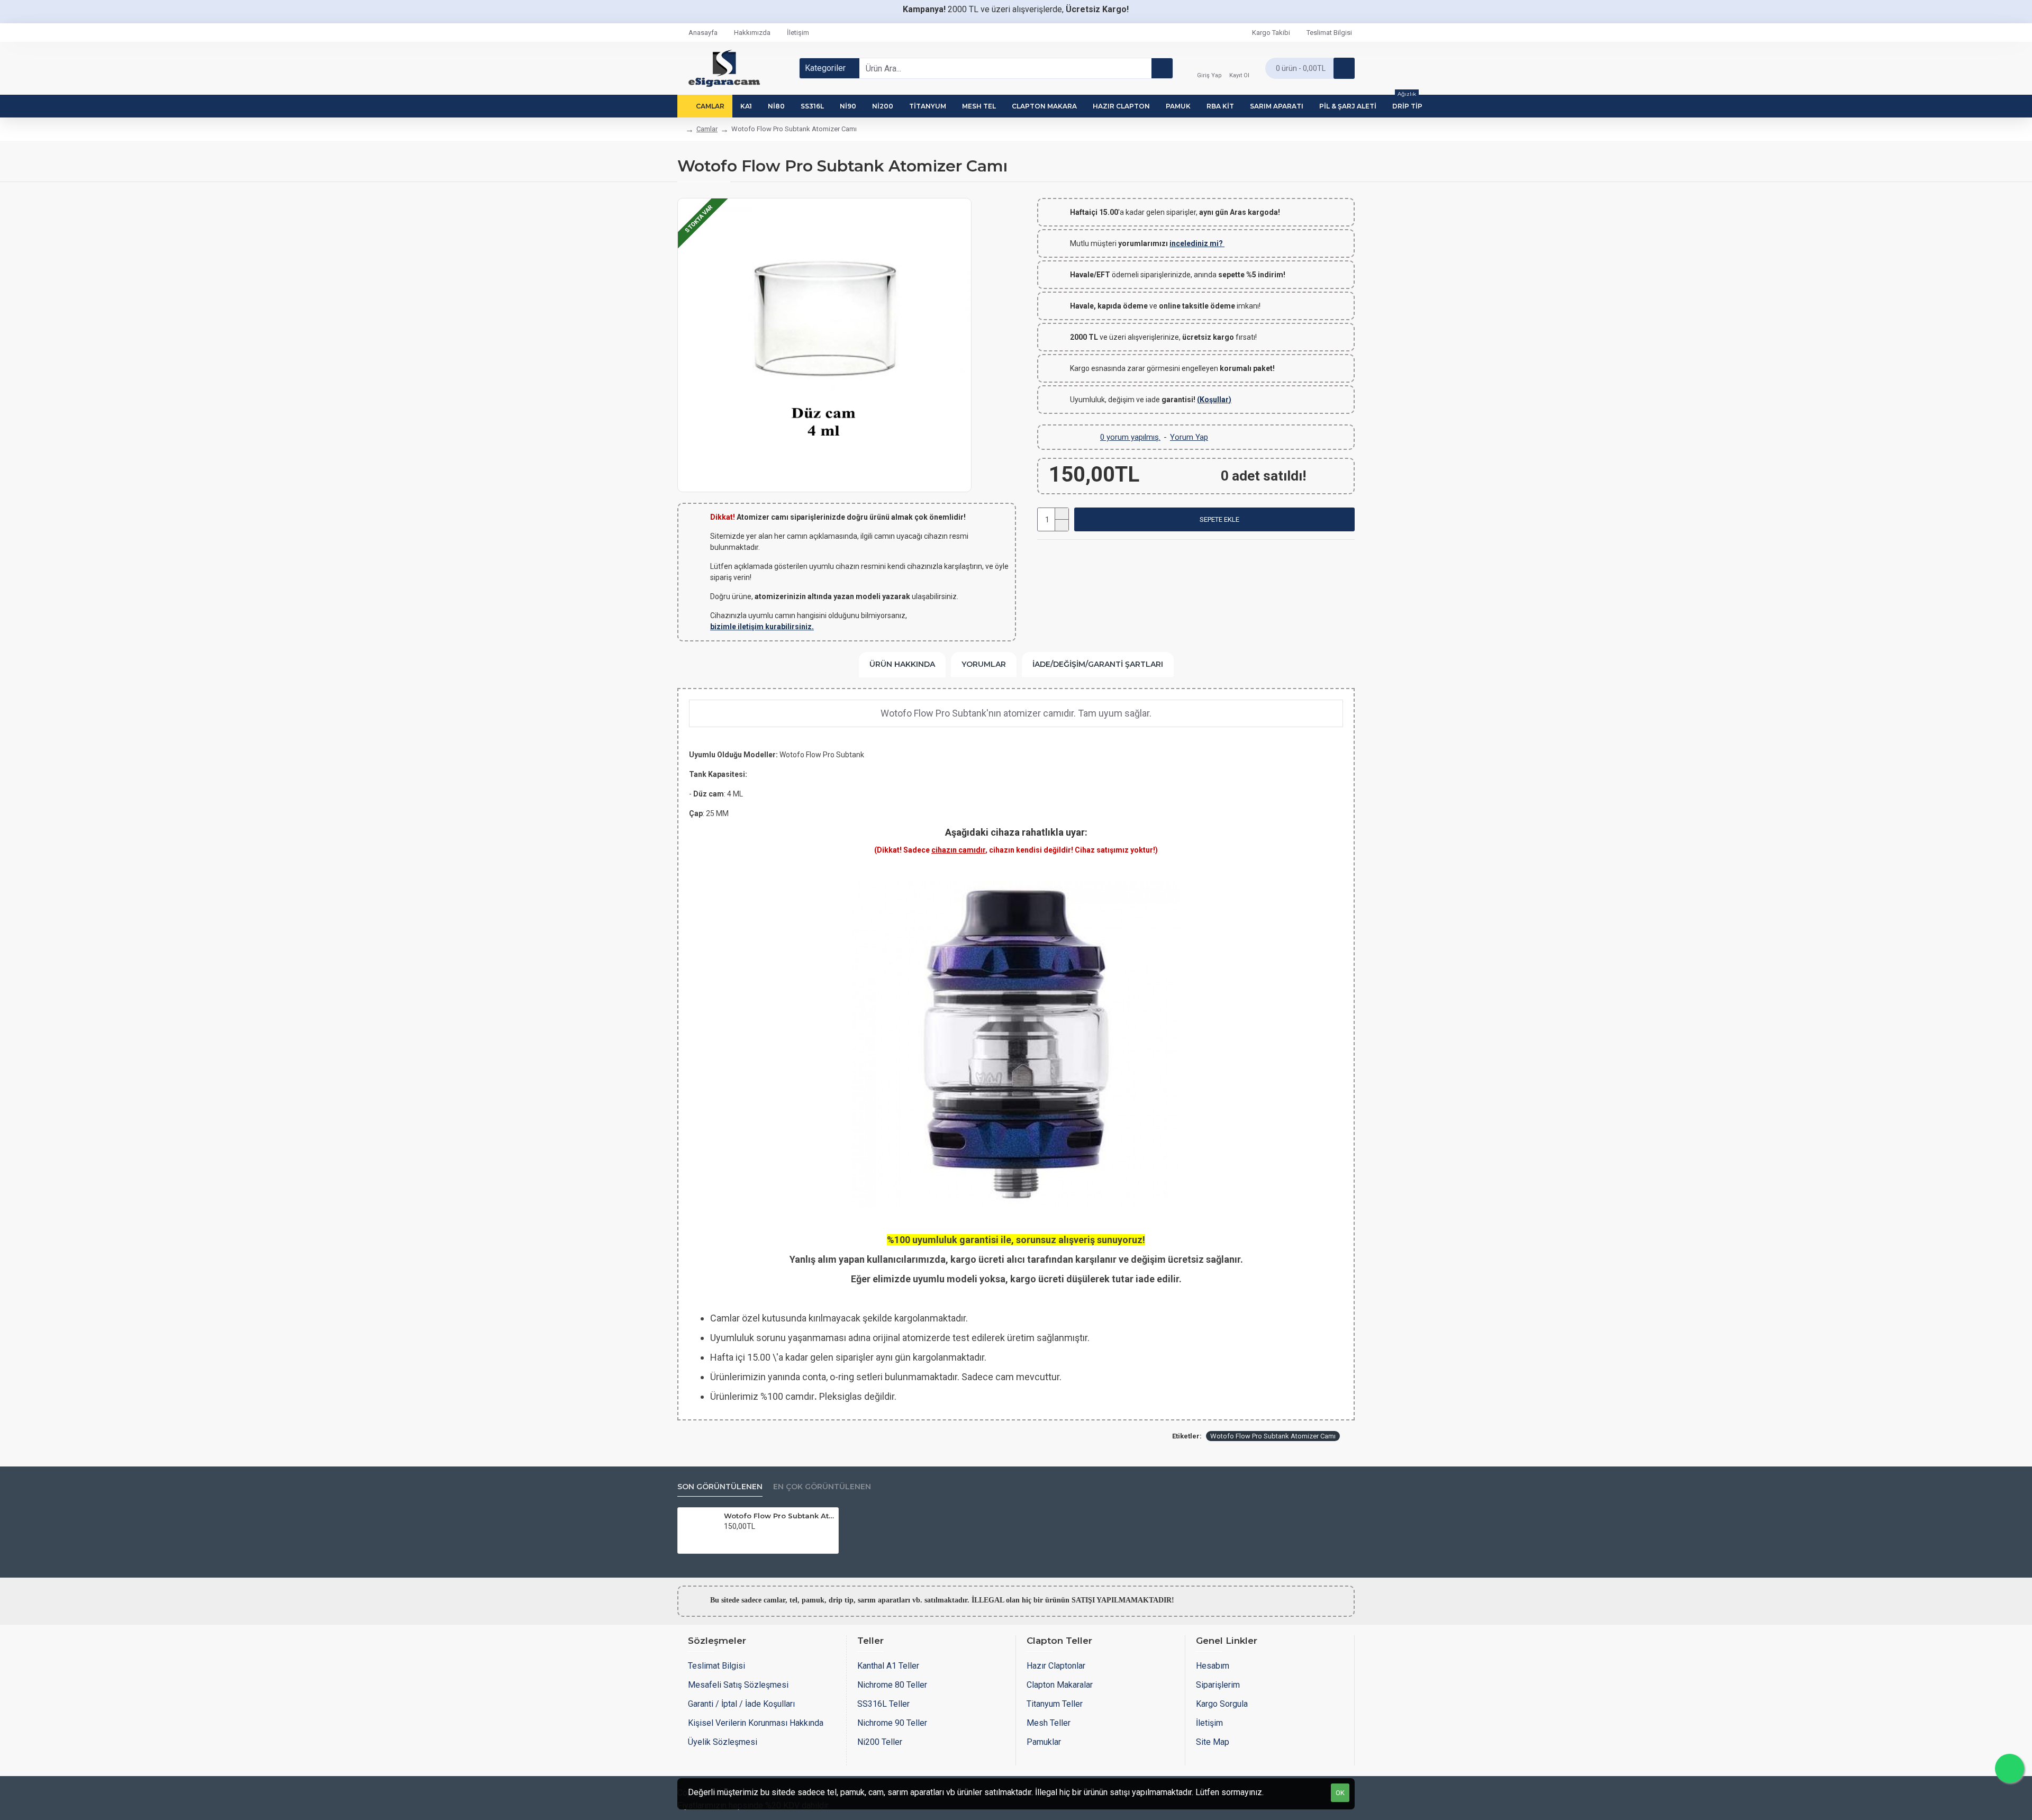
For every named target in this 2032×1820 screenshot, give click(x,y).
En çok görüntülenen (822, 1487)
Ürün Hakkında (902, 664)
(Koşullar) (1214, 400)
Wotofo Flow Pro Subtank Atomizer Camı (1273, 1436)
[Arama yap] (1162, 68)
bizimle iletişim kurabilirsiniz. (762, 627)
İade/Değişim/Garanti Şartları (1098, 664)
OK (1340, 1793)
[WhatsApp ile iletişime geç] (2010, 1768)
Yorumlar (984, 664)
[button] (1214, 519)
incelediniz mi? (1197, 243)
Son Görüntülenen (720, 1487)
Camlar (707, 129)
